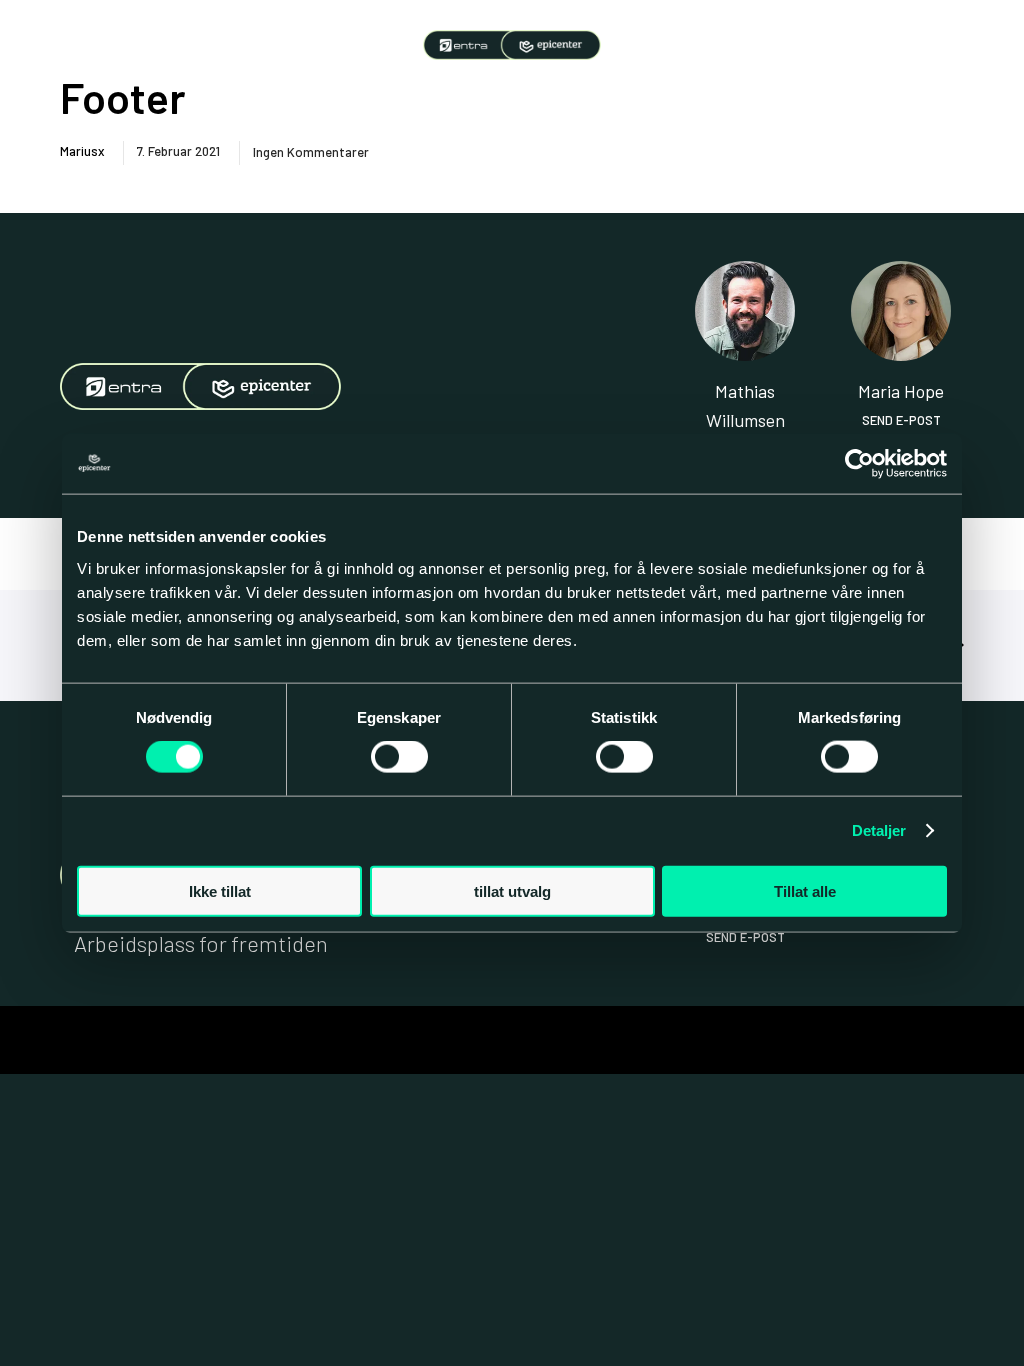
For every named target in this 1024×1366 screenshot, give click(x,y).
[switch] (399, 757)
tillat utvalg (512, 890)
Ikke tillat (220, 890)
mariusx (82, 151)
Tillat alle (805, 890)
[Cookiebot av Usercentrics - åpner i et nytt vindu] (859, 464)
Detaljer (879, 830)
